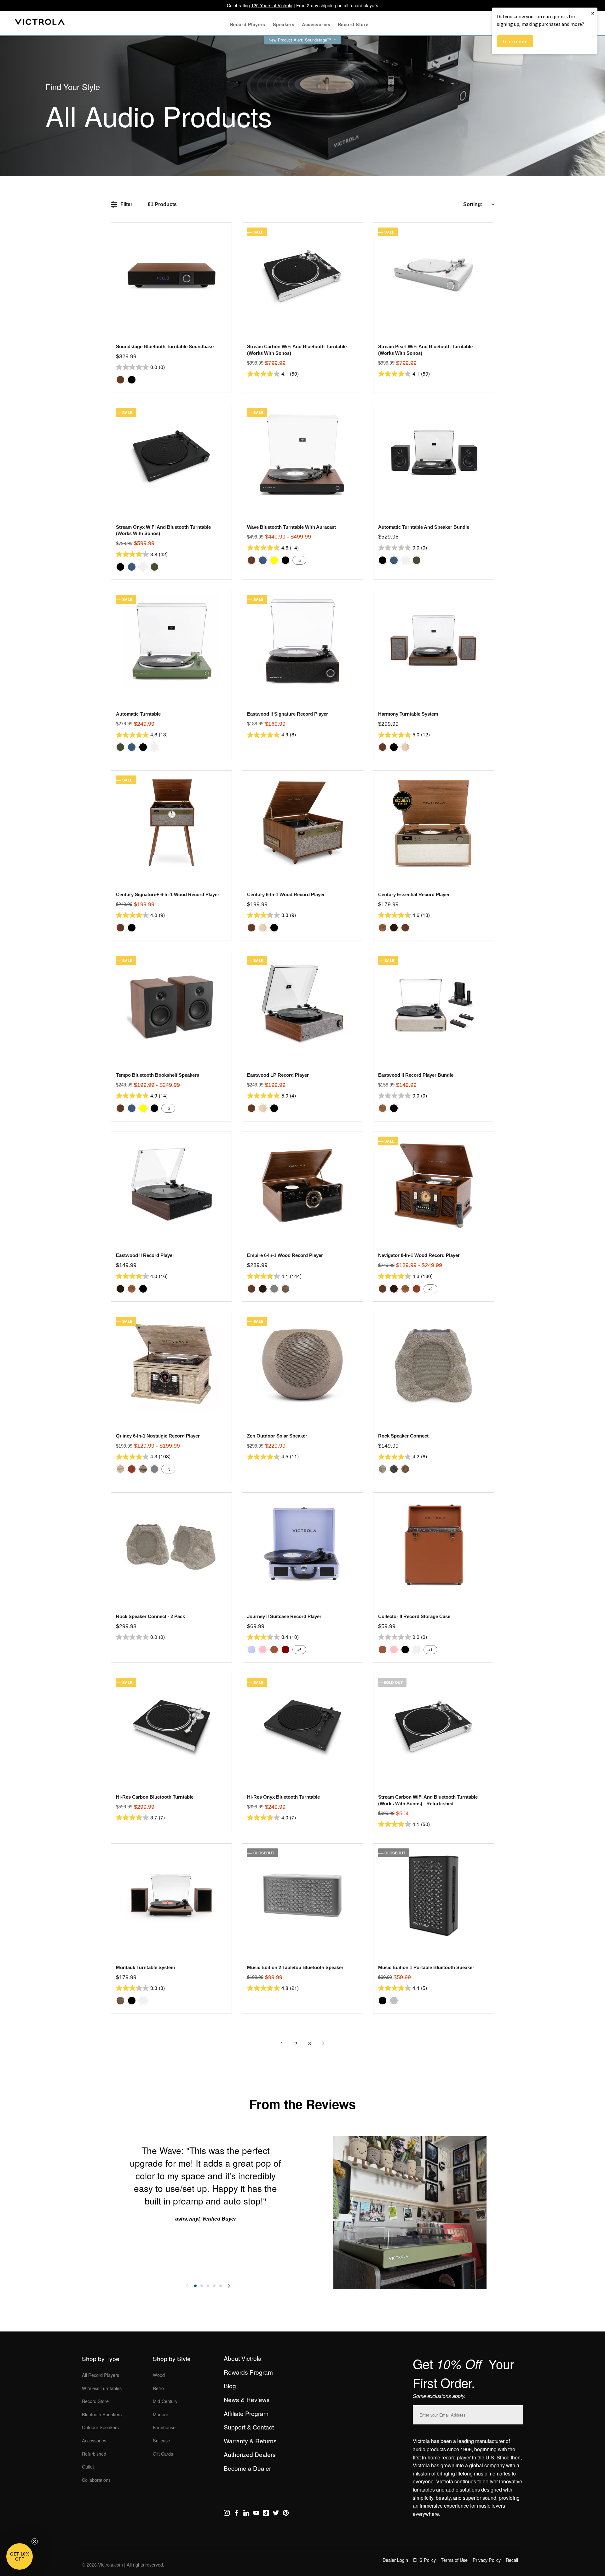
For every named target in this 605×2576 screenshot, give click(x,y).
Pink (263, 1650)
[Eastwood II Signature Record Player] (302, 642)
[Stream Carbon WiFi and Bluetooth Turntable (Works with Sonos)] (302, 275)
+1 (430, 1649)
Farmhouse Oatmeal (120, 1469)
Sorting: (473, 204)
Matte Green (154, 567)
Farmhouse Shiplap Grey (143, 1469)
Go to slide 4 (214, 2286)
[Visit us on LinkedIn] (246, 2514)
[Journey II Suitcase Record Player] (302, 1544)
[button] (20, 2556)
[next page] (323, 2043)
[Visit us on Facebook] (236, 2514)
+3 (168, 1469)
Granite (394, 1469)
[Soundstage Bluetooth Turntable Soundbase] (171, 275)
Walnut (120, 380)
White (143, 567)
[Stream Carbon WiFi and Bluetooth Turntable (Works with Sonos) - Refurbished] (433, 1725)
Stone (383, 1469)
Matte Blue (132, 567)
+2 (299, 560)
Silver (394, 2001)
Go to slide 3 (208, 2286)
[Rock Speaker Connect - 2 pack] (171, 1544)
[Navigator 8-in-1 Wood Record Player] (433, 1184)
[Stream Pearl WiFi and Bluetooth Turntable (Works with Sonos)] (433, 275)
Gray (274, 1289)
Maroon (285, 1650)
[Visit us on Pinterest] (286, 2514)
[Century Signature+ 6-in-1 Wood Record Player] (171, 823)
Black (132, 380)
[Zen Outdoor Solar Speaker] (302, 1364)
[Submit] (517, 2414)
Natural (405, 747)
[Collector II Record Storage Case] (433, 1544)
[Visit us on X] (276, 2514)
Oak (383, 928)
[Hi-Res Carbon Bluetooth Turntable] (171, 1725)
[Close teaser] (35, 2541)
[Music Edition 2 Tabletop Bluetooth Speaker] (302, 1896)
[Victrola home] (40, 23)
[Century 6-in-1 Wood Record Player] (302, 823)
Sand (405, 1469)
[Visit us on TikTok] (266, 2514)
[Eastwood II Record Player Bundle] (433, 1003)
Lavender (251, 1650)
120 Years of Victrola (272, 5)
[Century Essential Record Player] (433, 823)
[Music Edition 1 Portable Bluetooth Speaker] (433, 1896)
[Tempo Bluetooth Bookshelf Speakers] (171, 1003)
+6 (299, 1649)
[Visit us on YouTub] (256, 2514)
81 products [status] (162, 204)
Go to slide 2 (202, 2286)
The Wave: (163, 2150)
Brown (274, 1650)
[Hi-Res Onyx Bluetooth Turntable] (302, 1725)
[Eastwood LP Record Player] (302, 1003)
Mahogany (417, 1289)
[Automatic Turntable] (171, 642)
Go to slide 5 (221, 2286)
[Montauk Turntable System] (171, 1896)
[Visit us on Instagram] (227, 2514)
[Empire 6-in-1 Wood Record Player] (302, 1184)
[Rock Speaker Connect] (433, 1364)
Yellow (274, 560)
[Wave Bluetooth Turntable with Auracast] (302, 455)
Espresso (394, 928)
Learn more (515, 41)
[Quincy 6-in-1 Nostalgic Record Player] (171, 1364)
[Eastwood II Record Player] (171, 1184)
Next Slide (229, 2286)
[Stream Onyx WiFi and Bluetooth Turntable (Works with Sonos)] (171, 455)
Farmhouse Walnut (285, 1289)
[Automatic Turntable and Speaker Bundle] (433, 455)
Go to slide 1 (195, 2286)
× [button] (593, 13)
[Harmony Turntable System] (433, 642)
